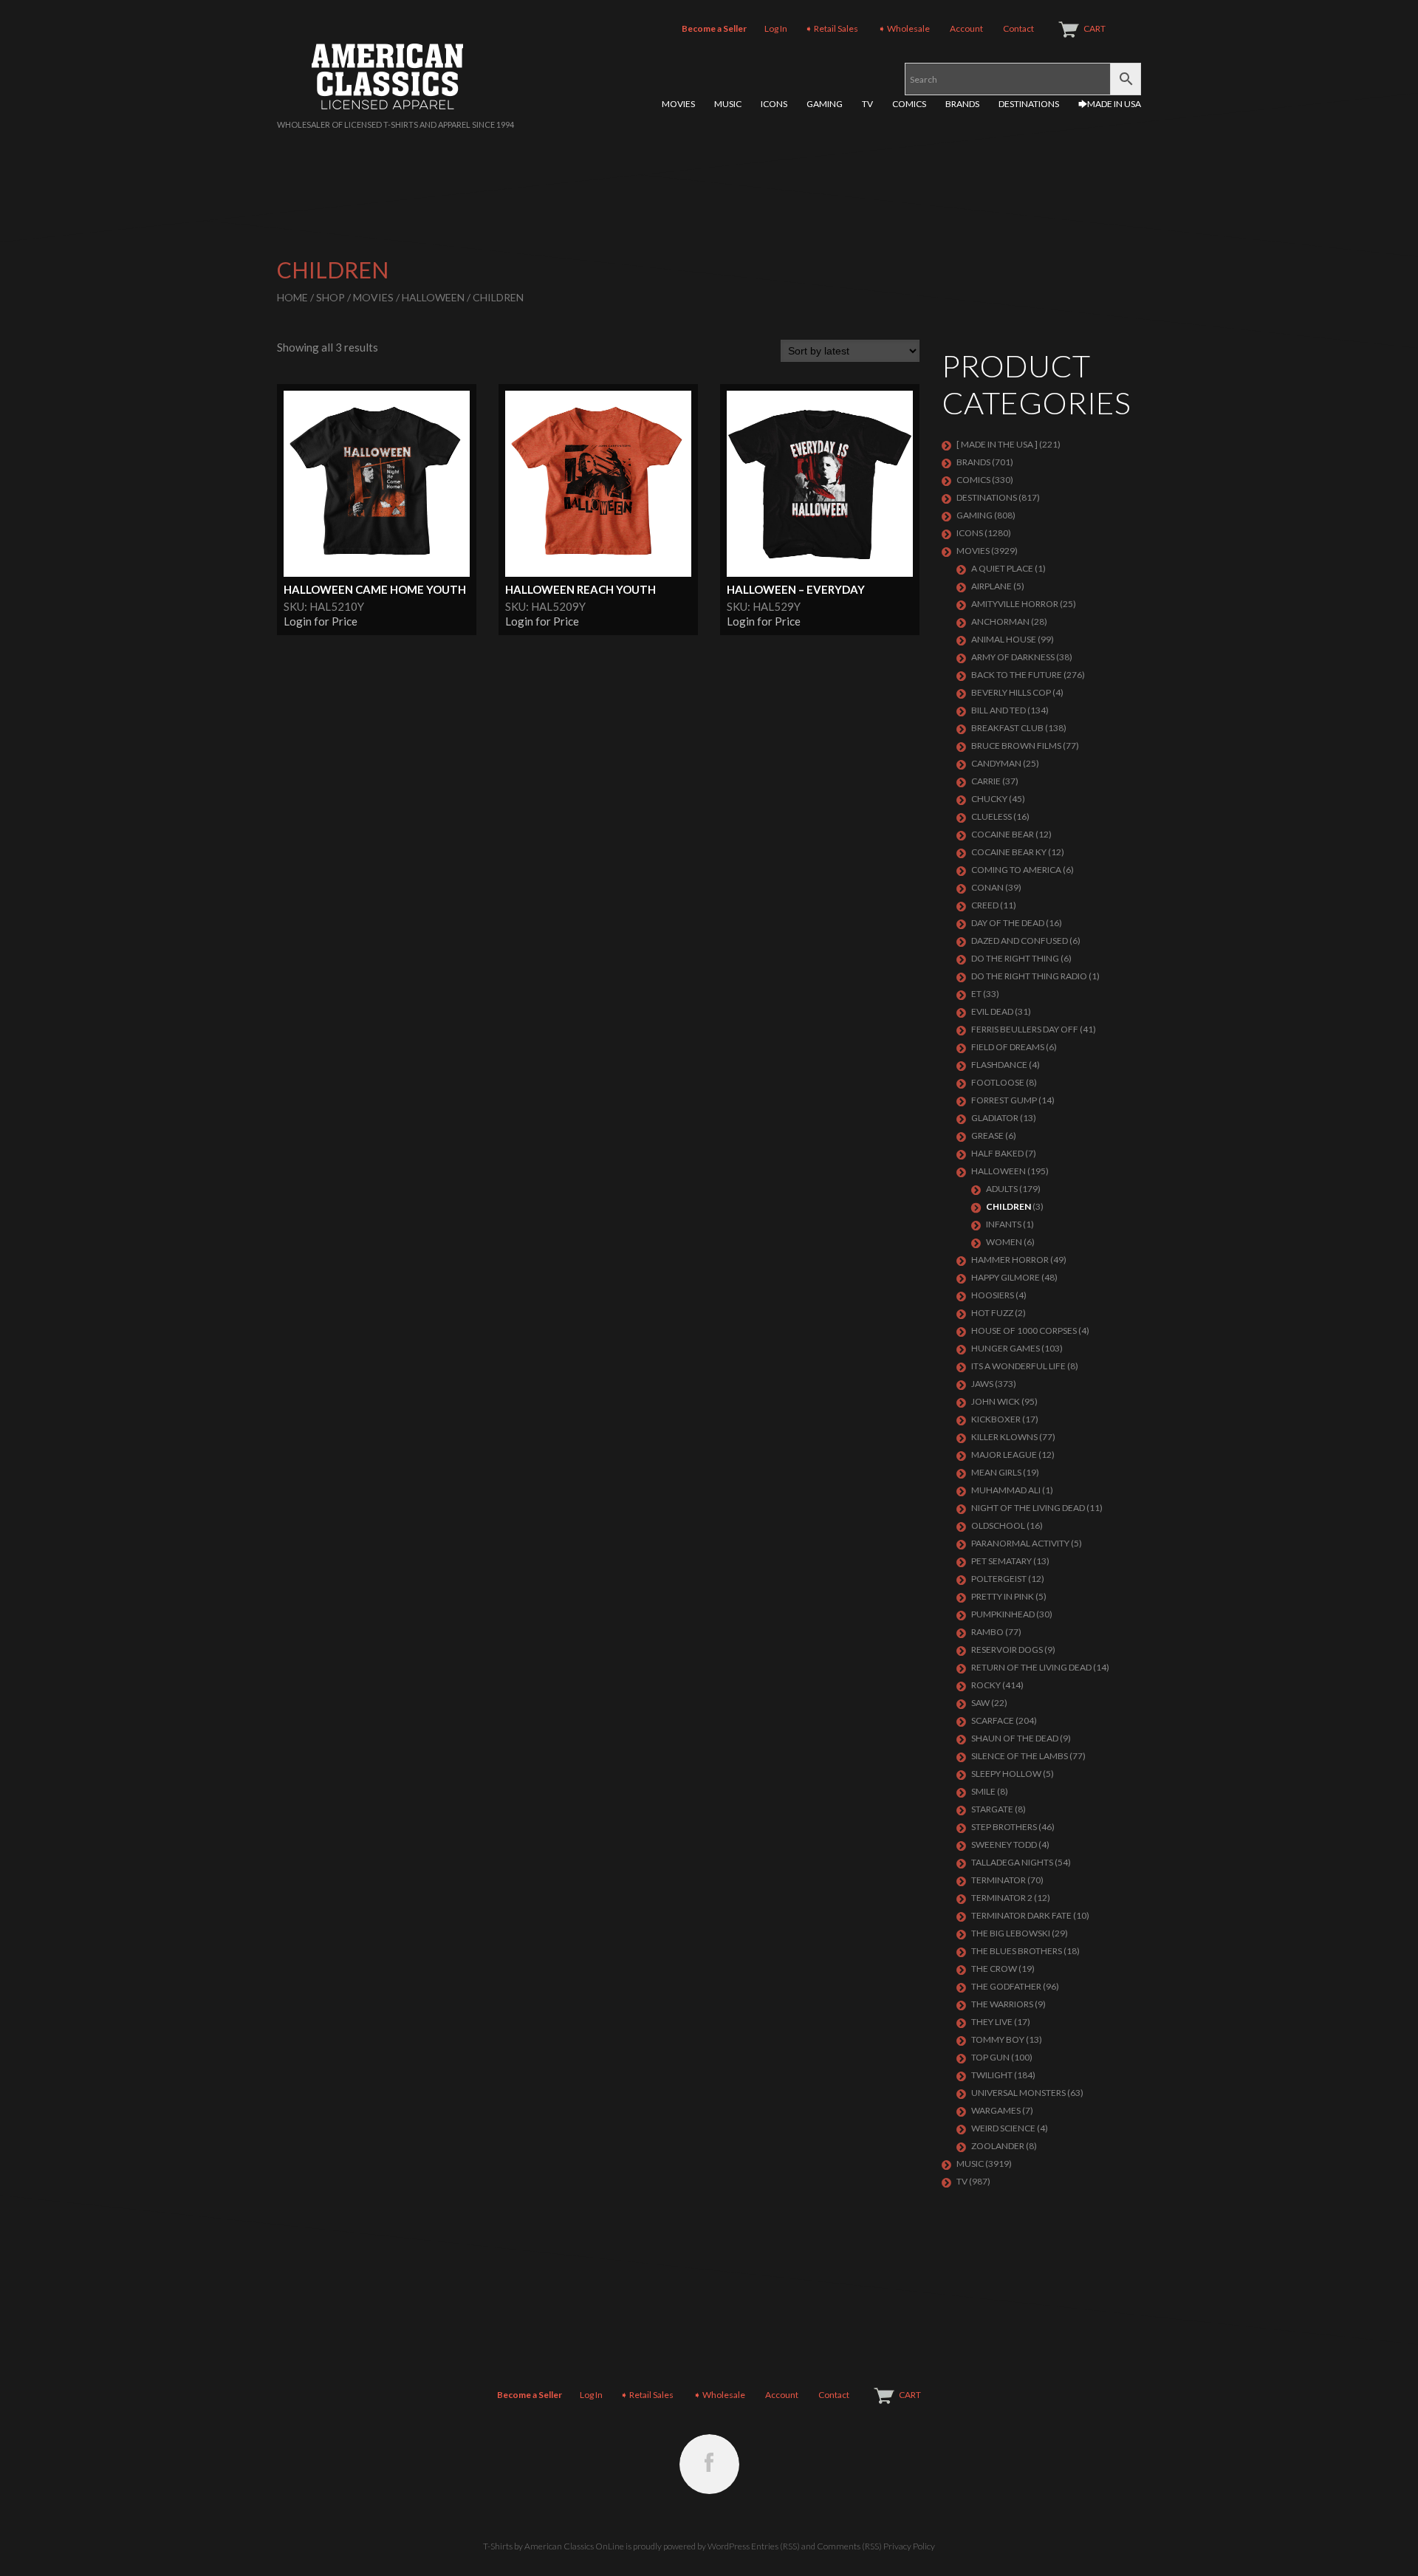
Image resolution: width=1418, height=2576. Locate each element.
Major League (1004, 1455)
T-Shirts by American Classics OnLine (554, 2546)
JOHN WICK (996, 1401)
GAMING (825, 104)
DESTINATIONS (1029, 104)
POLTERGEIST (999, 1579)
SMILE (983, 1791)
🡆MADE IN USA (1110, 104)
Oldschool (998, 1525)
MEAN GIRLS (996, 1472)
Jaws (982, 1384)
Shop (330, 297)
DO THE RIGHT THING (1015, 958)
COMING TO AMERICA (1016, 870)
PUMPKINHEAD (1003, 1614)
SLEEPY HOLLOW (1006, 1774)
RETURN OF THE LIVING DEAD (1031, 1667)
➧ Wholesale (904, 28)
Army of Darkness (1013, 657)
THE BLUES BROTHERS (1017, 1951)
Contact (1018, 28)
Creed (985, 905)
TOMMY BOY (998, 2039)
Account (966, 28)
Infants (1004, 1224)
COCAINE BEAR (1003, 834)
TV (867, 104)
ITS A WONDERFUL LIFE (1018, 1366)
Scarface (993, 1720)
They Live (992, 2022)
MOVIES (678, 104)
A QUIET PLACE (1002, 568)
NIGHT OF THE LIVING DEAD (1028, 1508)
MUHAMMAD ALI (1006, 1490)
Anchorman (1000, 621)
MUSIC (728, 104)
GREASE (987, 1135)
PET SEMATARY (1001, 1561)
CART (1095, 28)
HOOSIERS (993, 1295)
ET (976, 994)
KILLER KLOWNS (1004, 1437)
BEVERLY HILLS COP (1011, 692)
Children (1008, 1206)
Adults (1002, 1189)
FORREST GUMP (1004, 1100)
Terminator (999, 1880)
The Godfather (1006, 1986)
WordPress (729, 2546)
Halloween (433, 297)
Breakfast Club (1007, 728)
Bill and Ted (999, 710)
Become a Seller (714, 28)
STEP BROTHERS (1004, 1827)
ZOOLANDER (998, 2146)
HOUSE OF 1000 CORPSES (1024, 1330)
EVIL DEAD (992, 1011)
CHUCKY (989, 799)
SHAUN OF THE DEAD (1015, 1738)
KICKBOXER (996, 1419)
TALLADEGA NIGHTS (1012, 1862)
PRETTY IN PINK (1003, 1596)
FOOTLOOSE (998, 1082)
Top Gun (990, 2057)
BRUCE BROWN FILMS (1016, 746)
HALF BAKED (997, 1153)
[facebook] (709, 2464)
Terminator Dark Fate (1021, 1915)
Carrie (986, 781)
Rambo (987, 1632)
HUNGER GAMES (1006, 1348)
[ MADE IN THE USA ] (997, 444)
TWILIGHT (992, 2075)
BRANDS (962, 104)
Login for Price (321, 621)
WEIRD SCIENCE (1003, 2128)
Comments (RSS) (849, 2546)
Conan (987, 887)
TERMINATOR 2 (1002, 1898)
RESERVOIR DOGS (1007, 1650)
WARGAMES (996, 2110)
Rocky (986, 1685)
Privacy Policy (909, 2546)
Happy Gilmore (1006, 1277)
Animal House (1004, 639)
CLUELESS (991, 816)
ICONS (774, 104)
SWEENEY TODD (1004, 1844)
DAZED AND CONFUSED (1020, 941)
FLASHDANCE (999, 1065)
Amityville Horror (1015, 604)
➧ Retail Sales (832, 28)
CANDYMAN (996, 763)
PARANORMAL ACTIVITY (1020, 1543)
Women (1004, 1242)
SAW (980, 1703)
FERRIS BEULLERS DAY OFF (1025, 1029)
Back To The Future (1017, 675)
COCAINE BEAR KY (1009, 852)
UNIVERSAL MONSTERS (1018, 2093)
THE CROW (994, 1969)
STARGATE (992, 1809)
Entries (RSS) (775, 2546)
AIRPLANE (991, 586)
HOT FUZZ (992, 1313)
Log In (776, 28)
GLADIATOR (995, 1118)
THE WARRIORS (1002, 2004)
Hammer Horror (1010, 1260)
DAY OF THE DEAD (1008, 923)
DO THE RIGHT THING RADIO (1029, 976)
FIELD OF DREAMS (1008, 1047)
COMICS (909, 104)
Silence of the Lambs (1020, 1756)
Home (292, 297)
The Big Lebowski (1011, 1933)
